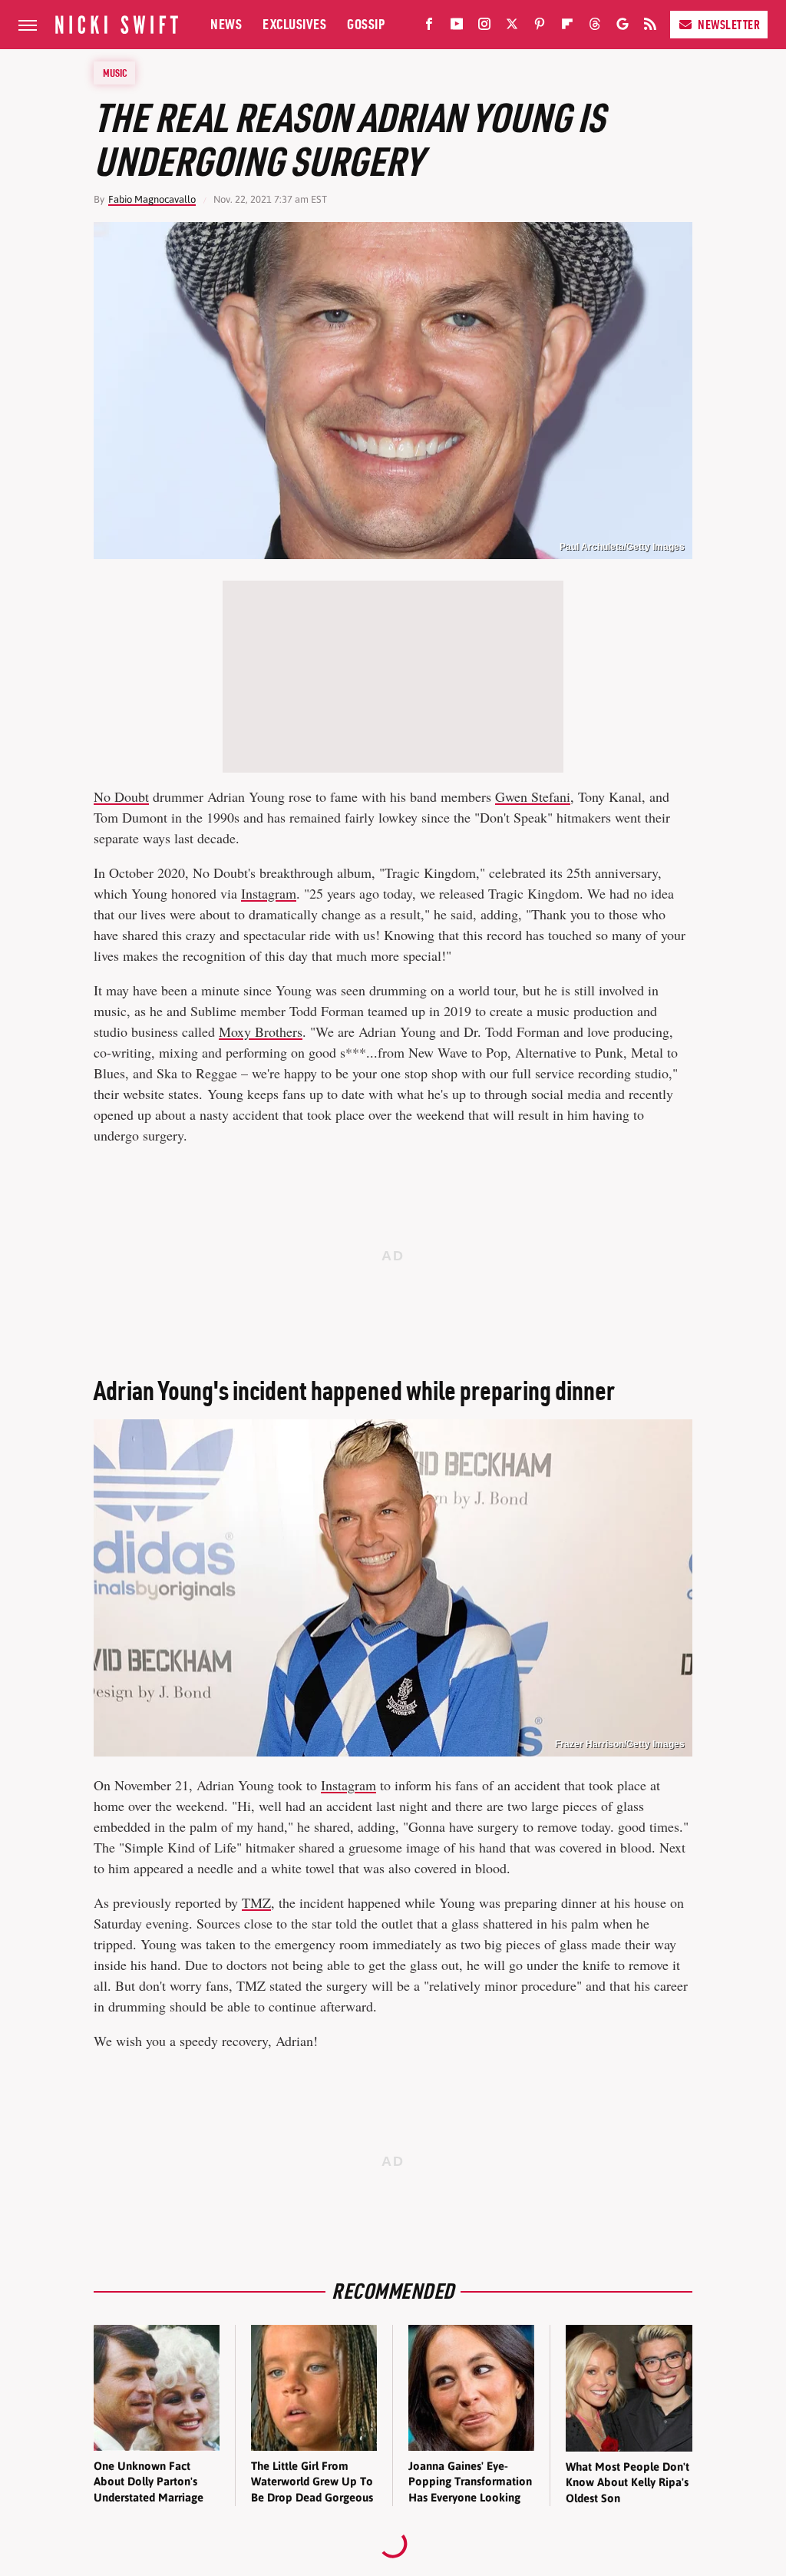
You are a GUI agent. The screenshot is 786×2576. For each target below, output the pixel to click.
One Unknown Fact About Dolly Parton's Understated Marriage (149, 2482)
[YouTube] (457, 27)
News (226, 24)
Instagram (269, 893)
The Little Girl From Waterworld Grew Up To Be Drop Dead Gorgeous (312, 2482)
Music (115, 73)
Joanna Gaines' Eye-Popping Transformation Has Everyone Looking (470, 2482)
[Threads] (595, 27)
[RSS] (650, 27)
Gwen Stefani (533, 796)
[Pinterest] (540, 27)
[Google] (623, 27)
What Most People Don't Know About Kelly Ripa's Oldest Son (627, 2482)
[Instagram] (484, 27)
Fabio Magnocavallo (152, 199)
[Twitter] (512, 27)
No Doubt (121, 796)
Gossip (366, 24)
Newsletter (729, 25)
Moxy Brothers (261, 1031)
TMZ (256, 1902)
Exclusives (294, 24)
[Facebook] (429, 27)
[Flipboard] (567, 27)
